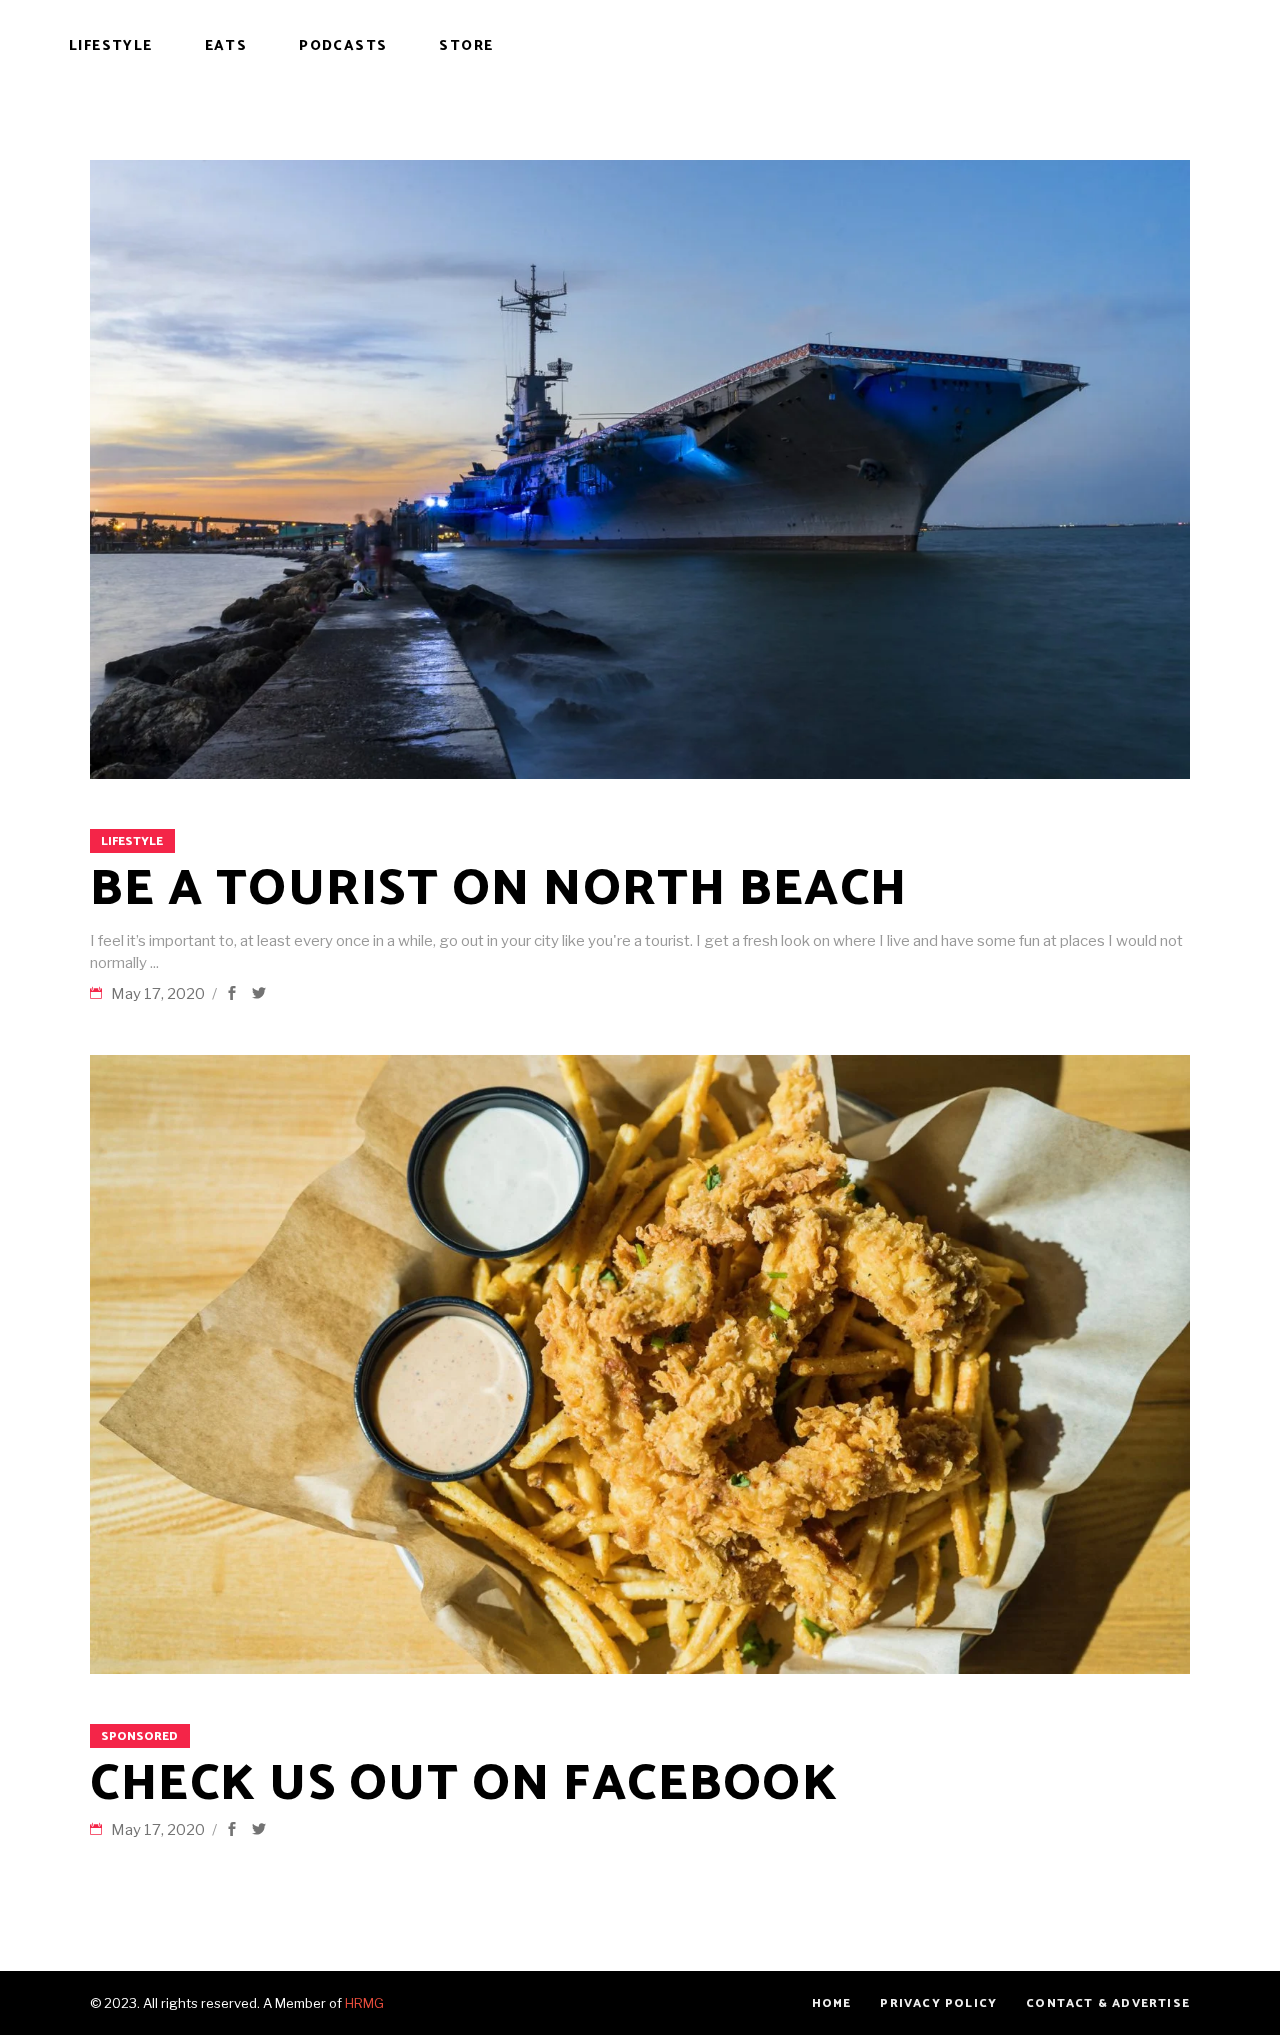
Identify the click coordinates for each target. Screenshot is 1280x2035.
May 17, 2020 (159, 994)
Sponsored (139, 1736)
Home (832, 2003)
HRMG (364, 2003)
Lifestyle (132, 841)
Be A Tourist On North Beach (499, 890)
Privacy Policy (938, 2003)
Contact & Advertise (1108, 2003)
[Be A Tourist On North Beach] (640, 469)
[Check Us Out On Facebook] (640, 1364)
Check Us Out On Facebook (464, 1785)
